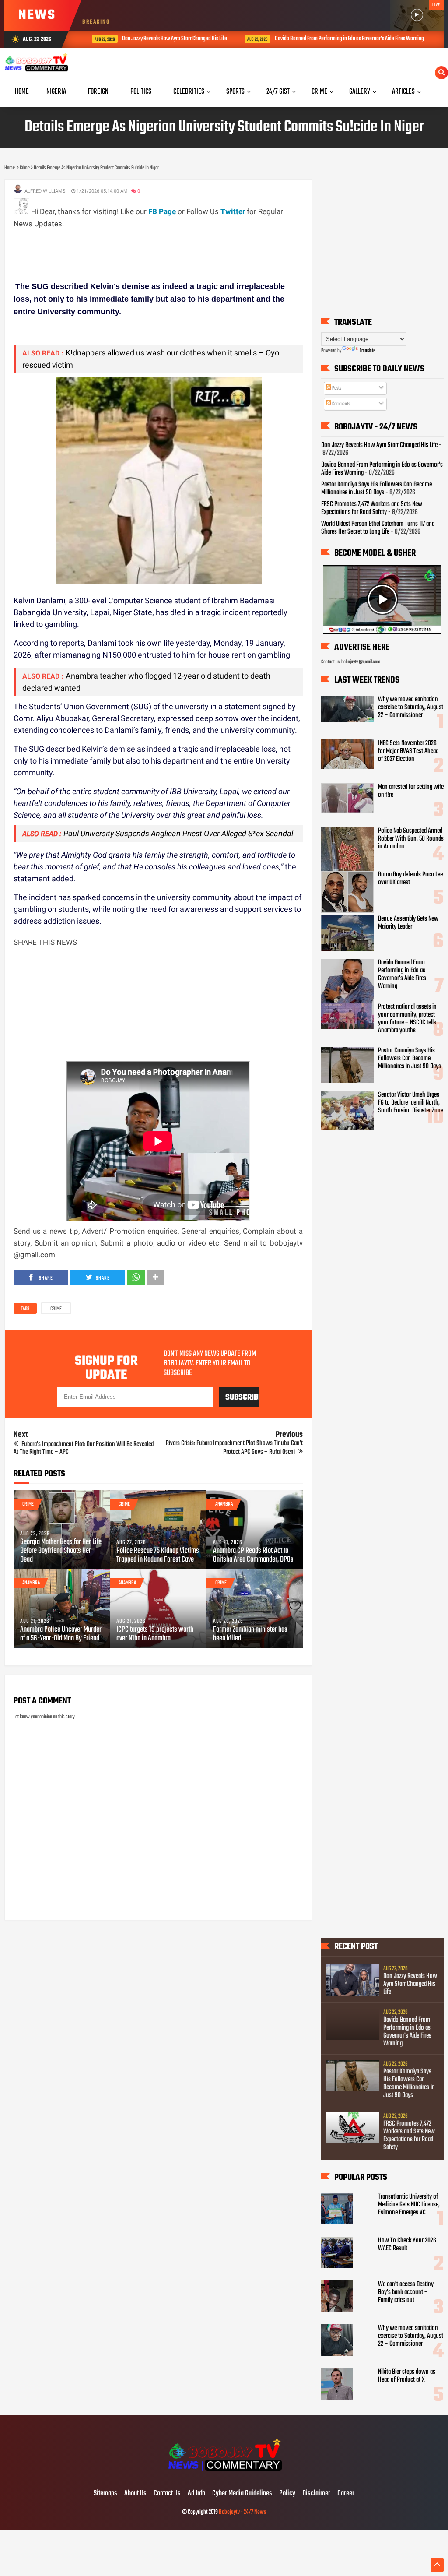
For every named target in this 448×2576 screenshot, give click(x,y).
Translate (367, 351)
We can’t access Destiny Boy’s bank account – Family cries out (406, 2292)
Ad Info (196, 2494)
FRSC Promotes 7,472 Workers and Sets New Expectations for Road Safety (372, 508)
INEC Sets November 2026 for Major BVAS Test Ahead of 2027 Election (408, 751)
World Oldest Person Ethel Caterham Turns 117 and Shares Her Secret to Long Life (378, 528)
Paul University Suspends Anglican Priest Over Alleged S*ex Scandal (178, 833)
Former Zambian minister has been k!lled (250, 1634)
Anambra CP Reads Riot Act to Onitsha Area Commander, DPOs (253, 1555)
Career (346, 2494)
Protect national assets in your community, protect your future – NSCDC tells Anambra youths (407, 1019)
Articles (403, 92)
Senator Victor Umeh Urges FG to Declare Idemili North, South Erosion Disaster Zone (411, 1103)
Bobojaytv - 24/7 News (242, 2512)
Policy (287, 2494)
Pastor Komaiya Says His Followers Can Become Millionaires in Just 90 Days (376, 489)
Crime (56, 1309)
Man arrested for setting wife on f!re (411, 791)
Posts (336, 388)
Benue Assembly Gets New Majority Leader (408, 923)
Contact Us (167, 2494)
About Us (135, 2494)
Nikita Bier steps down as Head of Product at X (407, 2376)
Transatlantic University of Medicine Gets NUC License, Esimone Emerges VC (409, 2205)
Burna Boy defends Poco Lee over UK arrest (410, 879)
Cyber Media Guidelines (242, 2494)
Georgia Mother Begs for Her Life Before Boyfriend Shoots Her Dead (61, 1551)
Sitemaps (105, 2494)
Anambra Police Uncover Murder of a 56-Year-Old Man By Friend (61, 1634)
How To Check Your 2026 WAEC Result (407, 2245)
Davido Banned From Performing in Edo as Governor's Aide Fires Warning (336, 39)
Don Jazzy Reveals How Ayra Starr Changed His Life (161, 39)
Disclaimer (316, 2494)
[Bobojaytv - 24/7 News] (224, 2475)
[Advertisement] (173, 250)
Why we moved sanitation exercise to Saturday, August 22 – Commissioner (411, 707)
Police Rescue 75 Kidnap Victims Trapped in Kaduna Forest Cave (158, 1555)
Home (22, 92)
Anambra (224, 1504)
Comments (341, 404)
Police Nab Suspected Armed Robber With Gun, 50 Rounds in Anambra (411, 839)
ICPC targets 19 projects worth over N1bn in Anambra (155, 1634)
